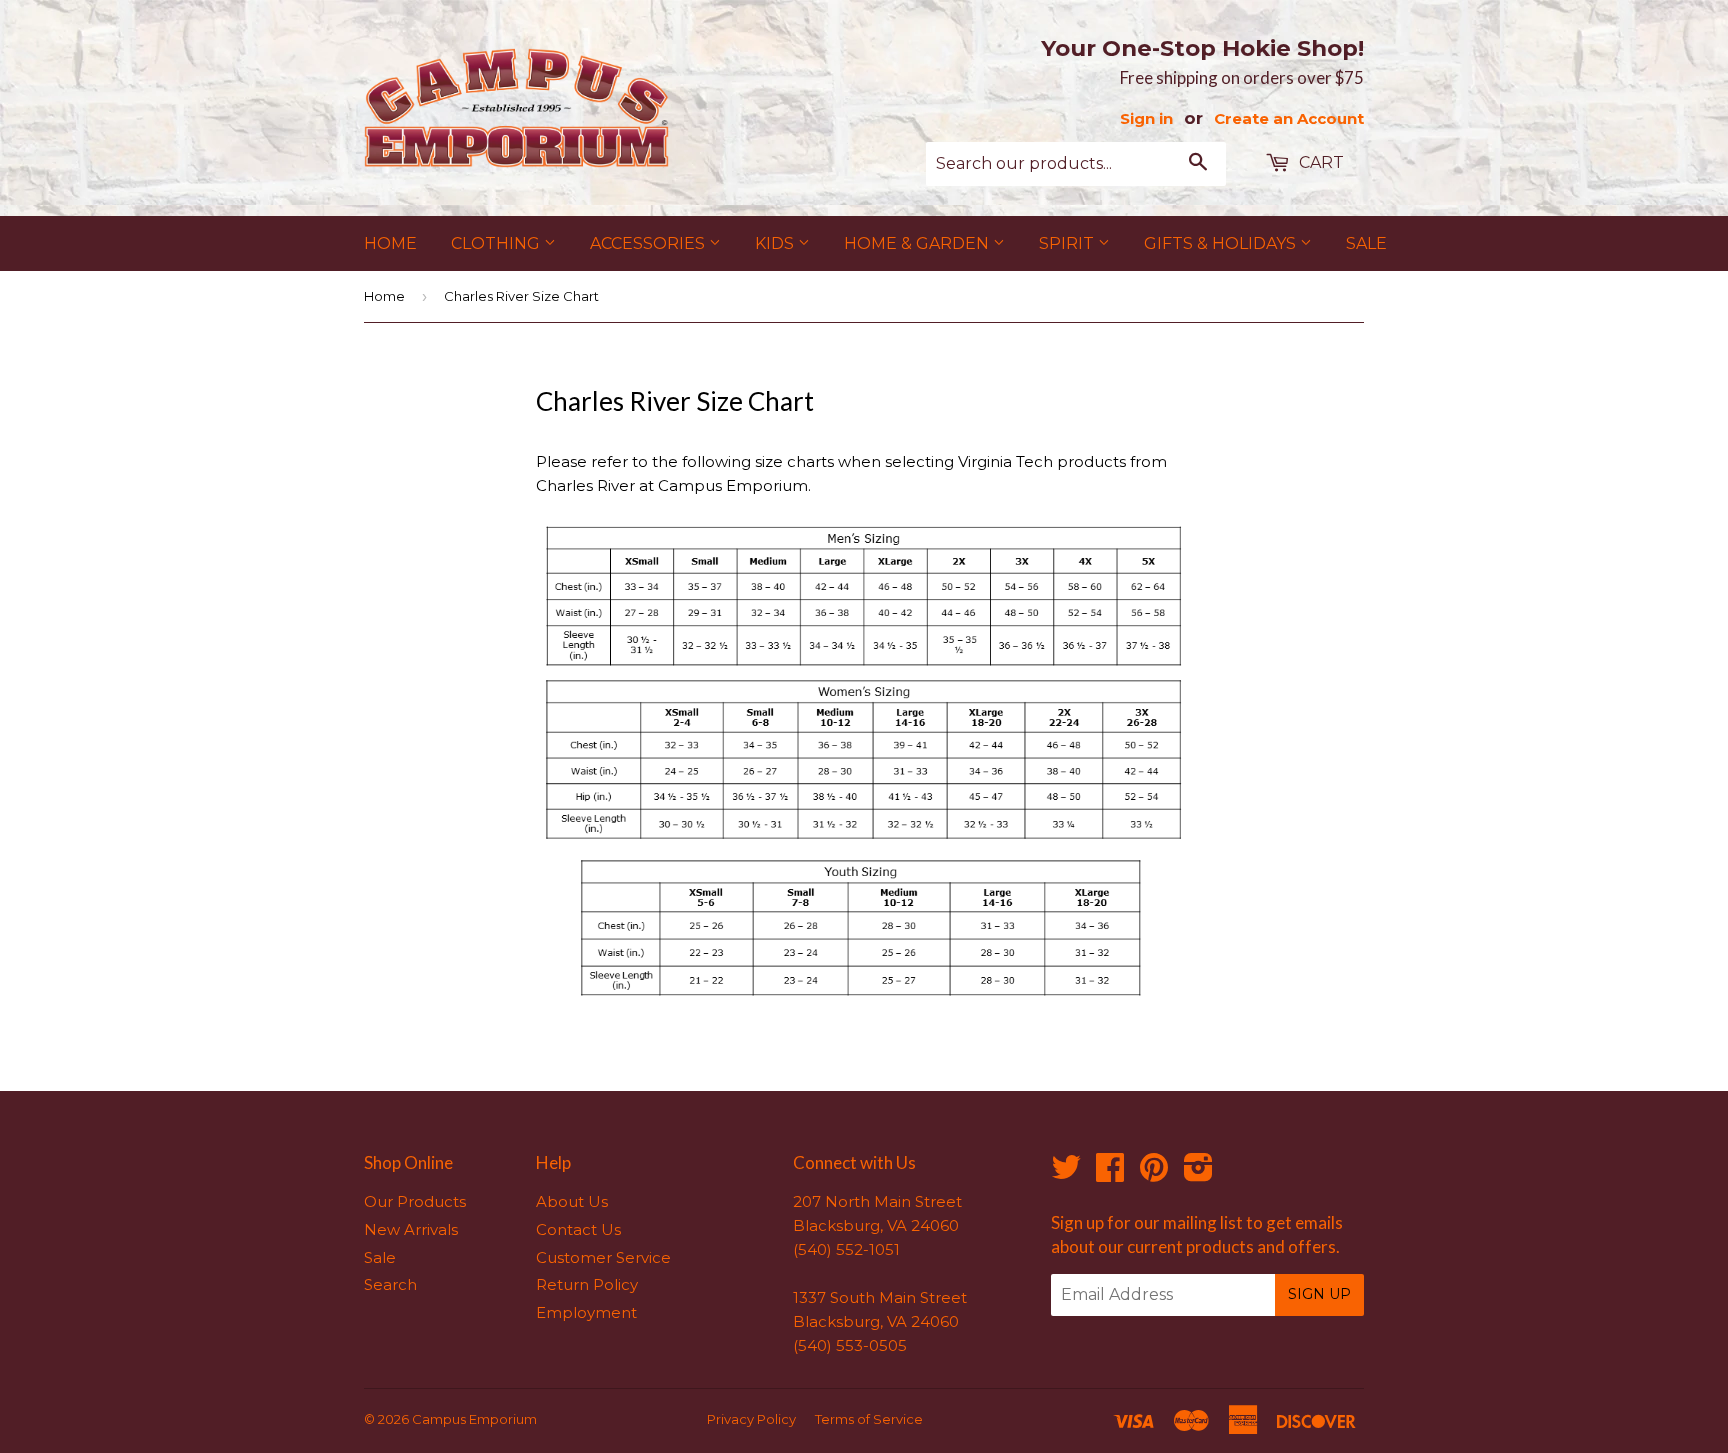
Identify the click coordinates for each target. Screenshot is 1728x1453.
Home (390, 243)
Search (390, 1284)
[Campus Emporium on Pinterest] (1154, 1173)
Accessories (649, 243)
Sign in (1146, 118)
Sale (1366, 243)
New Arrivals (411, 1229)
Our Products (415, 1201)
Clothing (497, 243)
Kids (776, 243)
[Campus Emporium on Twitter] (1066, 1173)
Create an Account (1289, 118)
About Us (572, 1201)
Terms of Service (869, 1419)
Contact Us (578, 1229)
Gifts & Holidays (1222, 243)
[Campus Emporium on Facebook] (1110, 1173)
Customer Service (603, 1257)
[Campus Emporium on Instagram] (1198, 1173)
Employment (586, 1312)
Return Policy (587, 1284)
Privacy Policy (751, 1419)
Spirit (1068, 243)
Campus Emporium (474, 1419)
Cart (1319, 162)
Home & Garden (918, 243)
